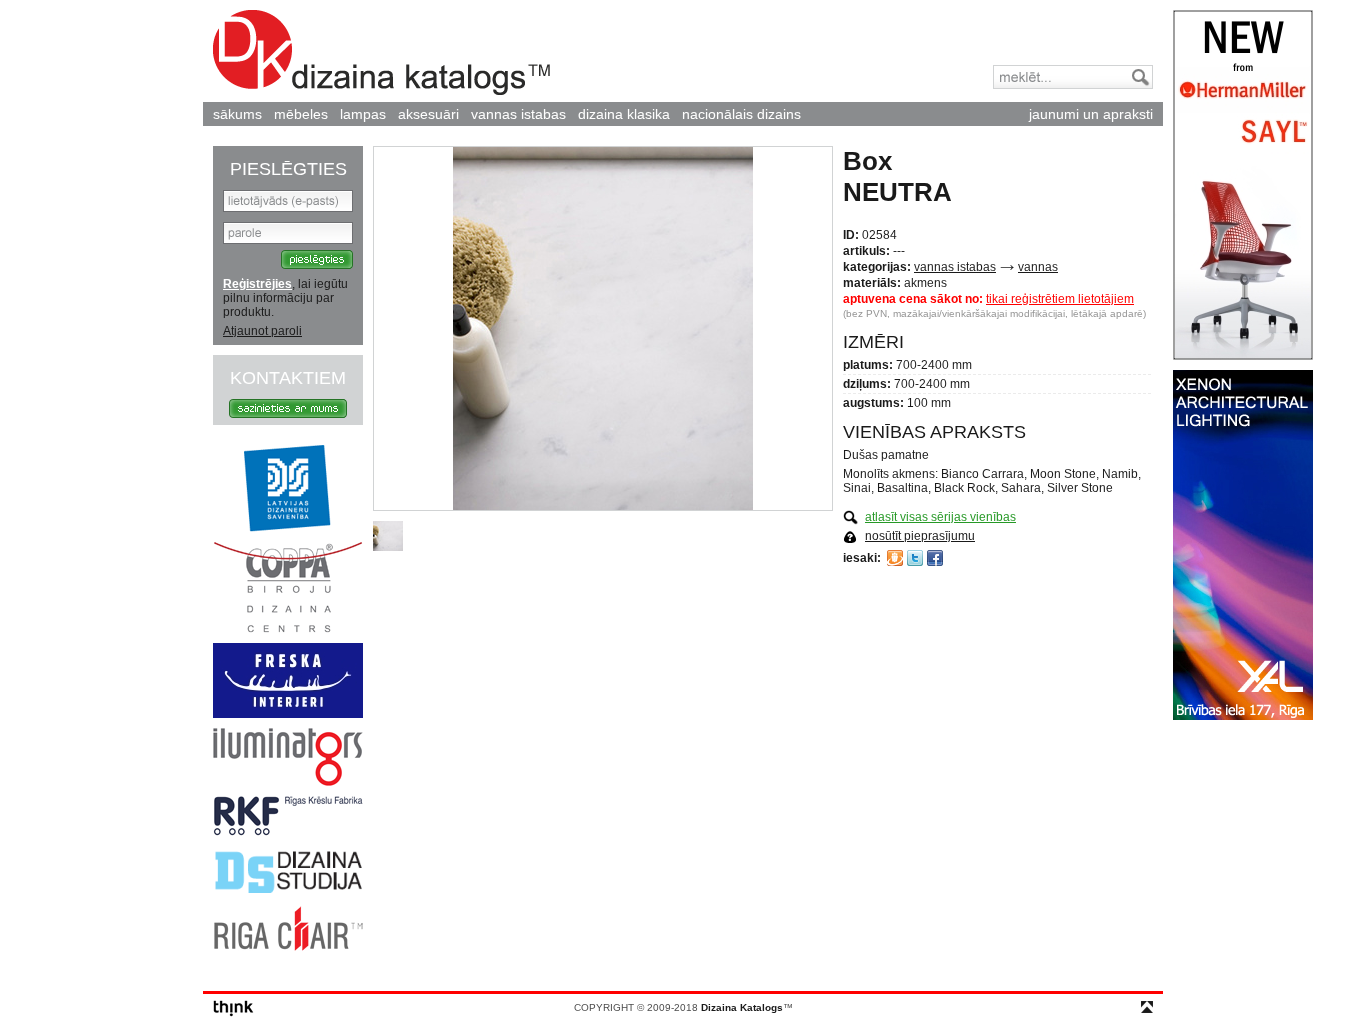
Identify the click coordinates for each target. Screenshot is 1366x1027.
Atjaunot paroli (262, 331)
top (1147, 1007)
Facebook (935, 558)
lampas (363, 114)
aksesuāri (428, 114)
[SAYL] (1243, 356)
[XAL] (1243, 716)
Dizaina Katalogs (381, 52)
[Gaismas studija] (288, 782)
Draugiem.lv (895, 558)
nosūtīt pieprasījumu (920, 536)
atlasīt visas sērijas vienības (940, 517)
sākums (237, 114)
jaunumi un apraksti (1091, 114)
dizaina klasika (624, 114)
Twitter (915, 558)
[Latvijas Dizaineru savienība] (288, 528)
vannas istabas (518, 114)
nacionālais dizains (741, 114)
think (233, 1008)
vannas (1038, 267)
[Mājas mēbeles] (288, 714)
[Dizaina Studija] (288, 892)
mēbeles (301, 114)
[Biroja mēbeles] (288, 629)
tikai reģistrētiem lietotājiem (1060, 299)
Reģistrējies (257, 284)
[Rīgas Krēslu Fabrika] (288, 832)
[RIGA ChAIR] (288, 947)
